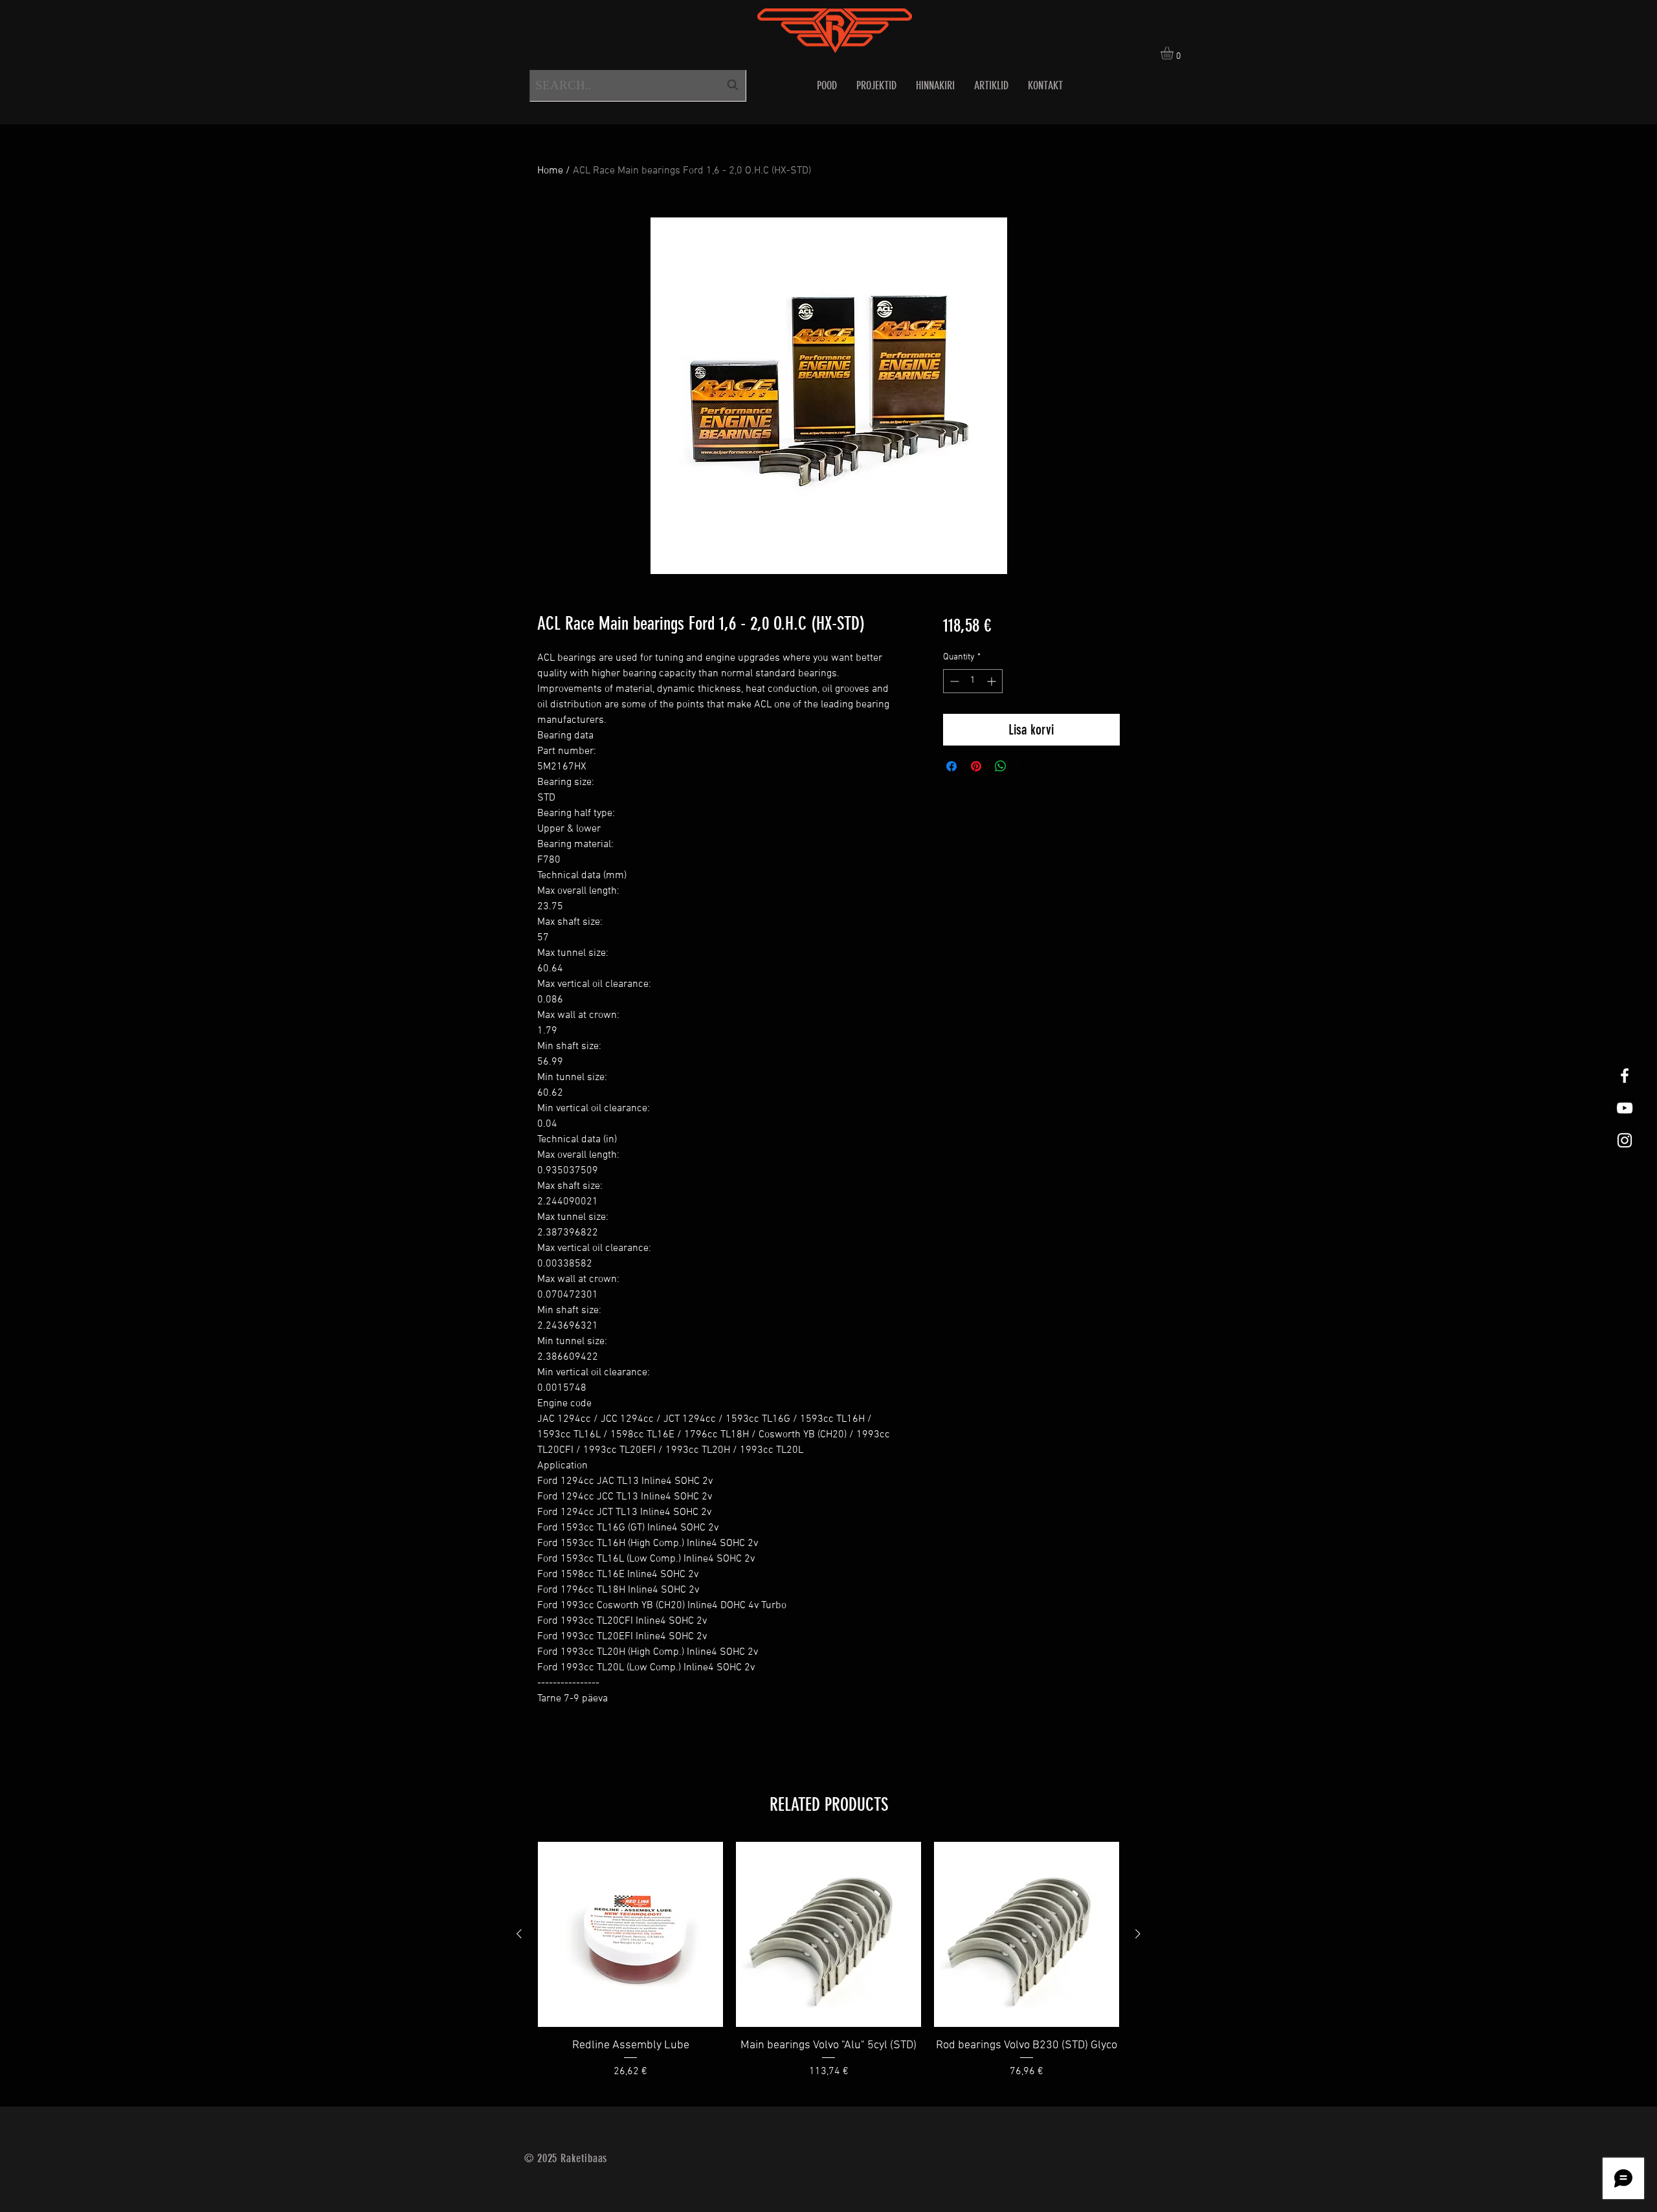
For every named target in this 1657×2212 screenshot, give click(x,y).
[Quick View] (630, 1934)
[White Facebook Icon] (1625, 1076)
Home (550, 171)
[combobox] (638, 86)
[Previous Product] (519, 1934)
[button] (1174, 53)
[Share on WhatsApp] (1001, 766)
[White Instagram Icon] (1625, 1140)
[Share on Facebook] (951, 766)
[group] (828, 1969)
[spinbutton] (973, 681)
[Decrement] (953, 681)
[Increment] (993, 681)
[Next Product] (1138, 1934)
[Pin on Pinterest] (976, 766)
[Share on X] (1025, 766)
